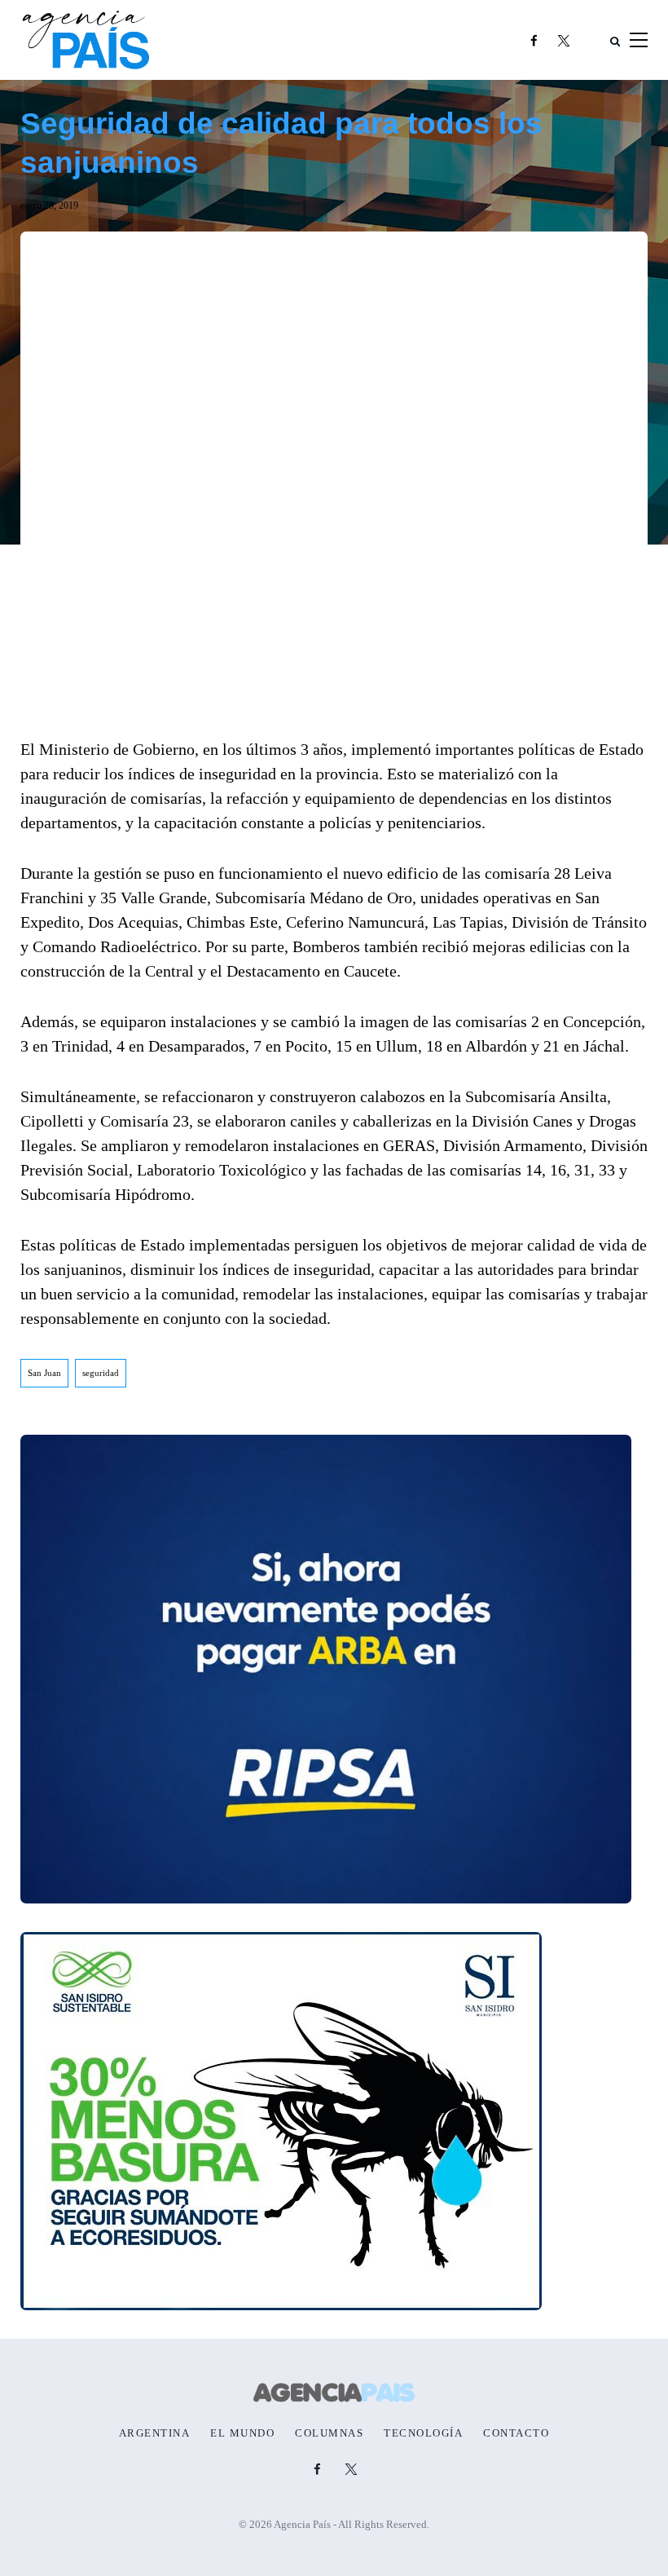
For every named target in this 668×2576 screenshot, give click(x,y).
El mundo (242, 2433)
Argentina (155, 2433)
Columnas (329, 2433)
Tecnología (423, 2433)
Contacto (516, 2433)
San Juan (44, 1373)
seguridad (101, 1373)
